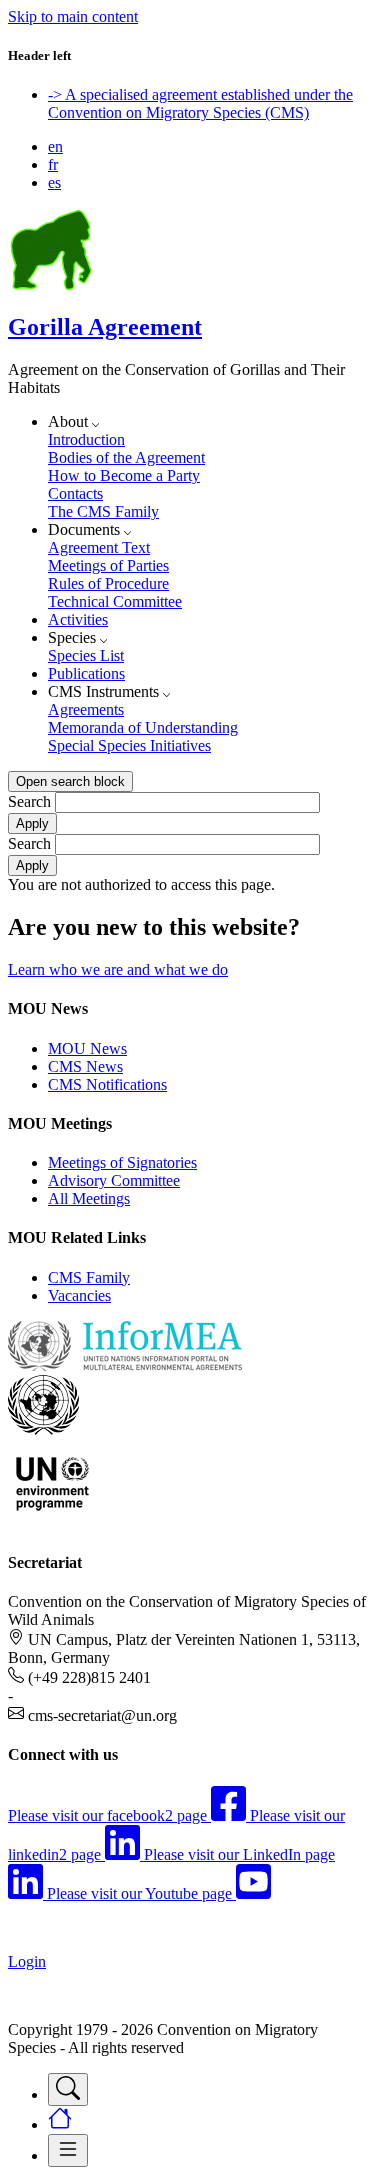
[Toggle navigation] (68, 2089)
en (55, 146)
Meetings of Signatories (122, 1162)
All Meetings (89, 1198)
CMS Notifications (107, 1084)
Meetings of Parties (108, 565)
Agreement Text (99, 547)
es (54, 182)
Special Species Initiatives (129, 745)
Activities (78, 619)
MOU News (87, 1048)
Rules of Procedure (108, 583)
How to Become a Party (124, 475)
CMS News (85, 1066)
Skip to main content (73, 16)
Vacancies (79, 1295)
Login (27, 1961)
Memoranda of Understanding (143, 727)
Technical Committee (115, 601)
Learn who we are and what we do (118, 969)
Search (29, 801)
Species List (86, 655)
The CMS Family (103, 511)
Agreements (86, 709)
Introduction (86, 439)
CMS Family (89, 1277)
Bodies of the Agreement (126, 457)
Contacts (75, 493)
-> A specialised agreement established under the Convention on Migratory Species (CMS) (200, 103)
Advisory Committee (114, 1180)
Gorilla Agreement (105, 327)
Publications (86, 673)
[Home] (51, 284)
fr (53, 164)
